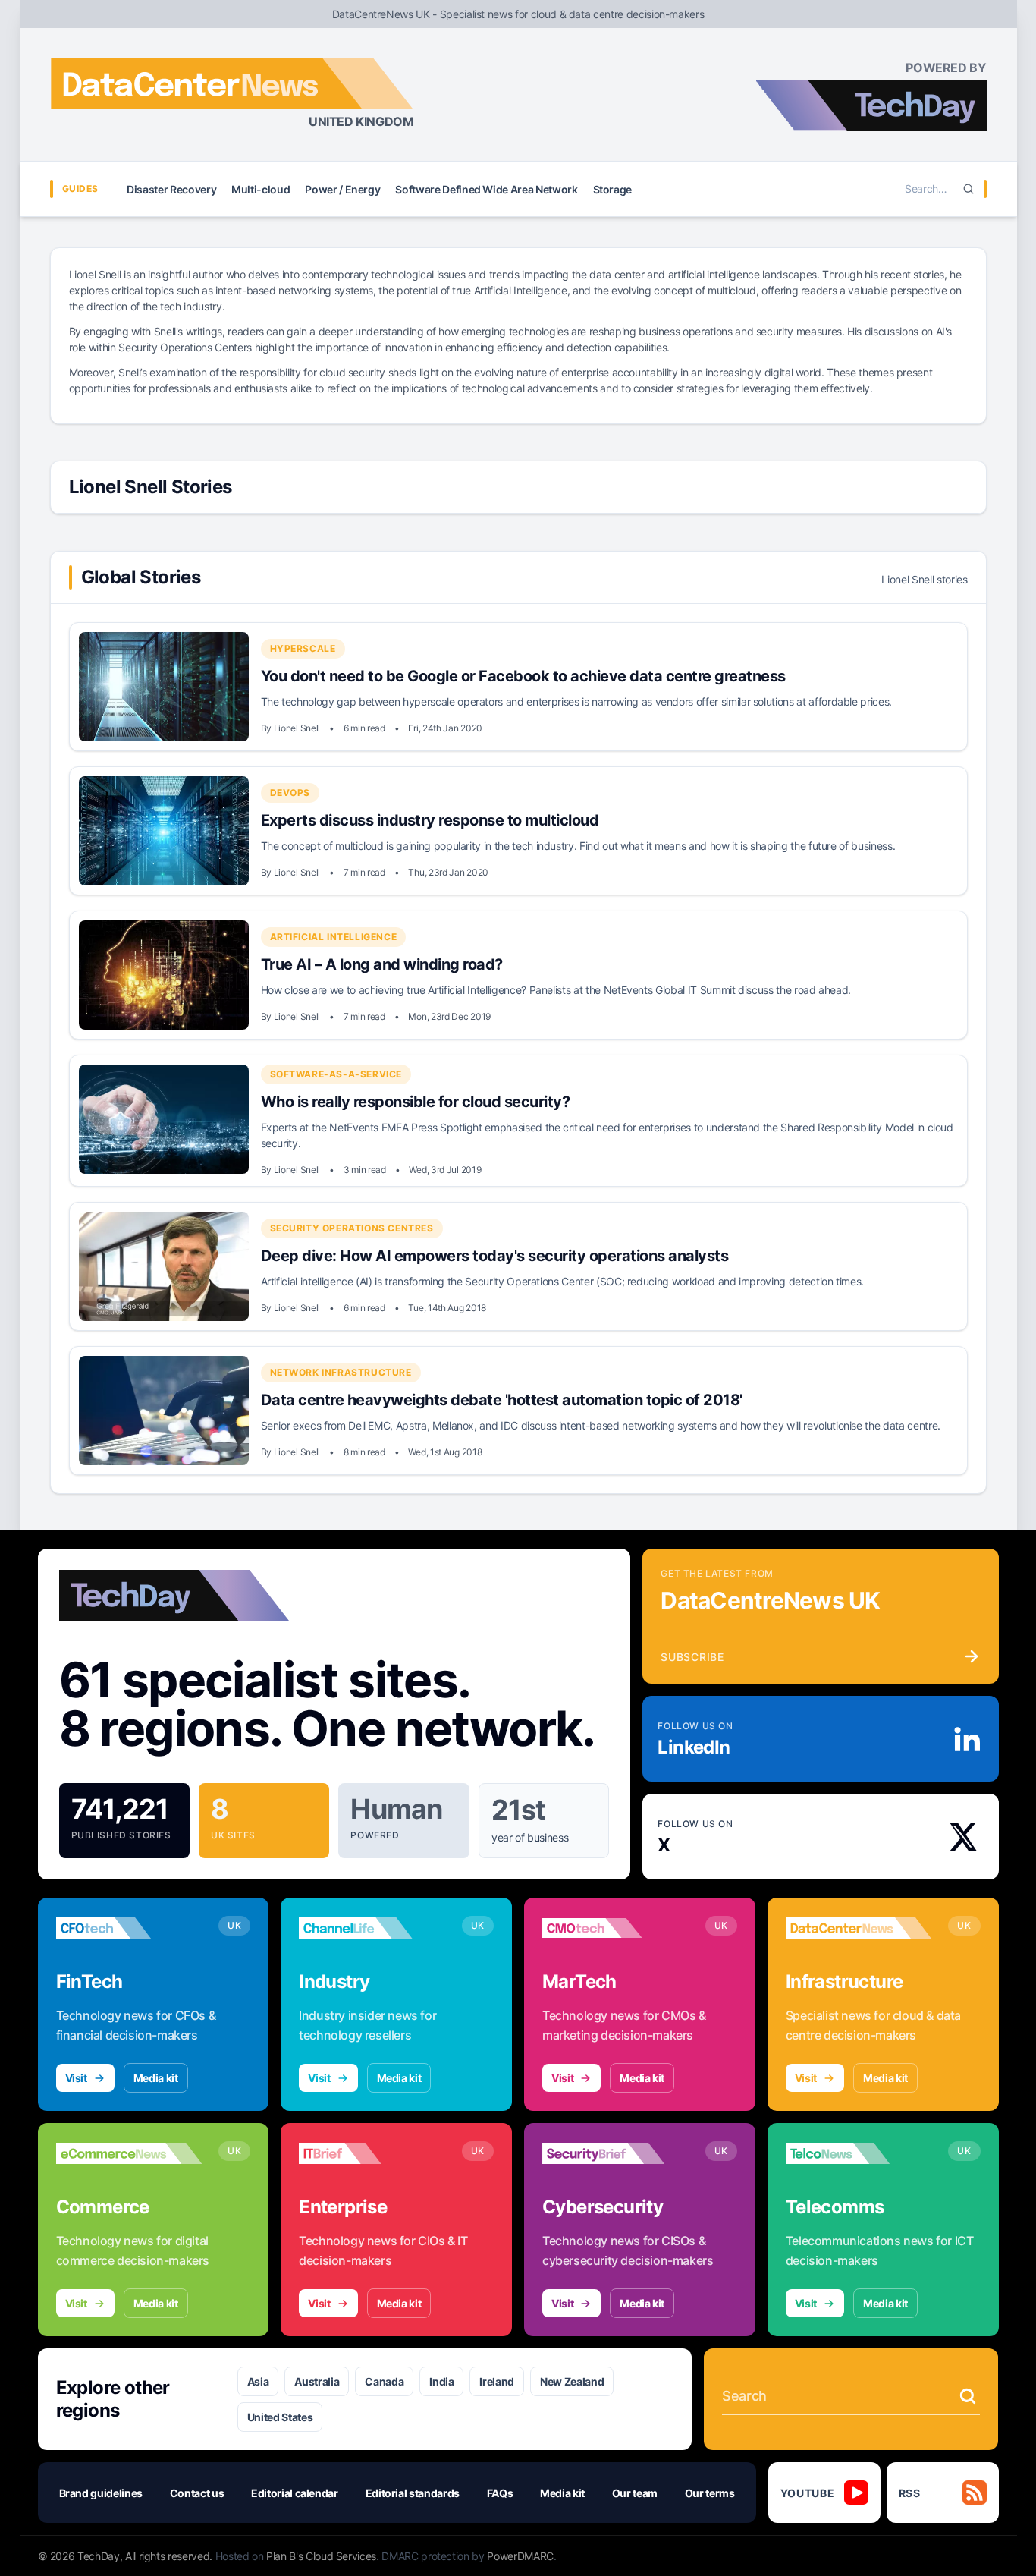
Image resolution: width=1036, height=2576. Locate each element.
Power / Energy (342, 189)
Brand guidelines (101, 2493)
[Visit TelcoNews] (859, 2153)
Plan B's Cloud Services (321, 2556)
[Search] (969, 189)
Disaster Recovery (171, 189)
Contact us (197, 2493)
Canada (384, 2381)
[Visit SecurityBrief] (615, 2153)
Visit (76, 2078)
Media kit (156, 2078)
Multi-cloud (261, 189)
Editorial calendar (295, 2493)
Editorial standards (413, 2493)
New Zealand (572, 2381)
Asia (258, 2381)
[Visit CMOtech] (615, 1928)
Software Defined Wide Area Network (486, 189)
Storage (613, 189)
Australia (317, 2381)
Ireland (497, 2381)
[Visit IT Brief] (372, 2153)
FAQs (500, 2493)
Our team (635, 2493)
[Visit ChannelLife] (372, 1928)
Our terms (710, 2493)
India (441, 2381)
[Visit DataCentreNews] (859, 1928)
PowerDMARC (520, 2556)
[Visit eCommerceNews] (129, 2153)
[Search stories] (968, 2396)
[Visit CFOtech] (129, 1928)
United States (280, 2417)
